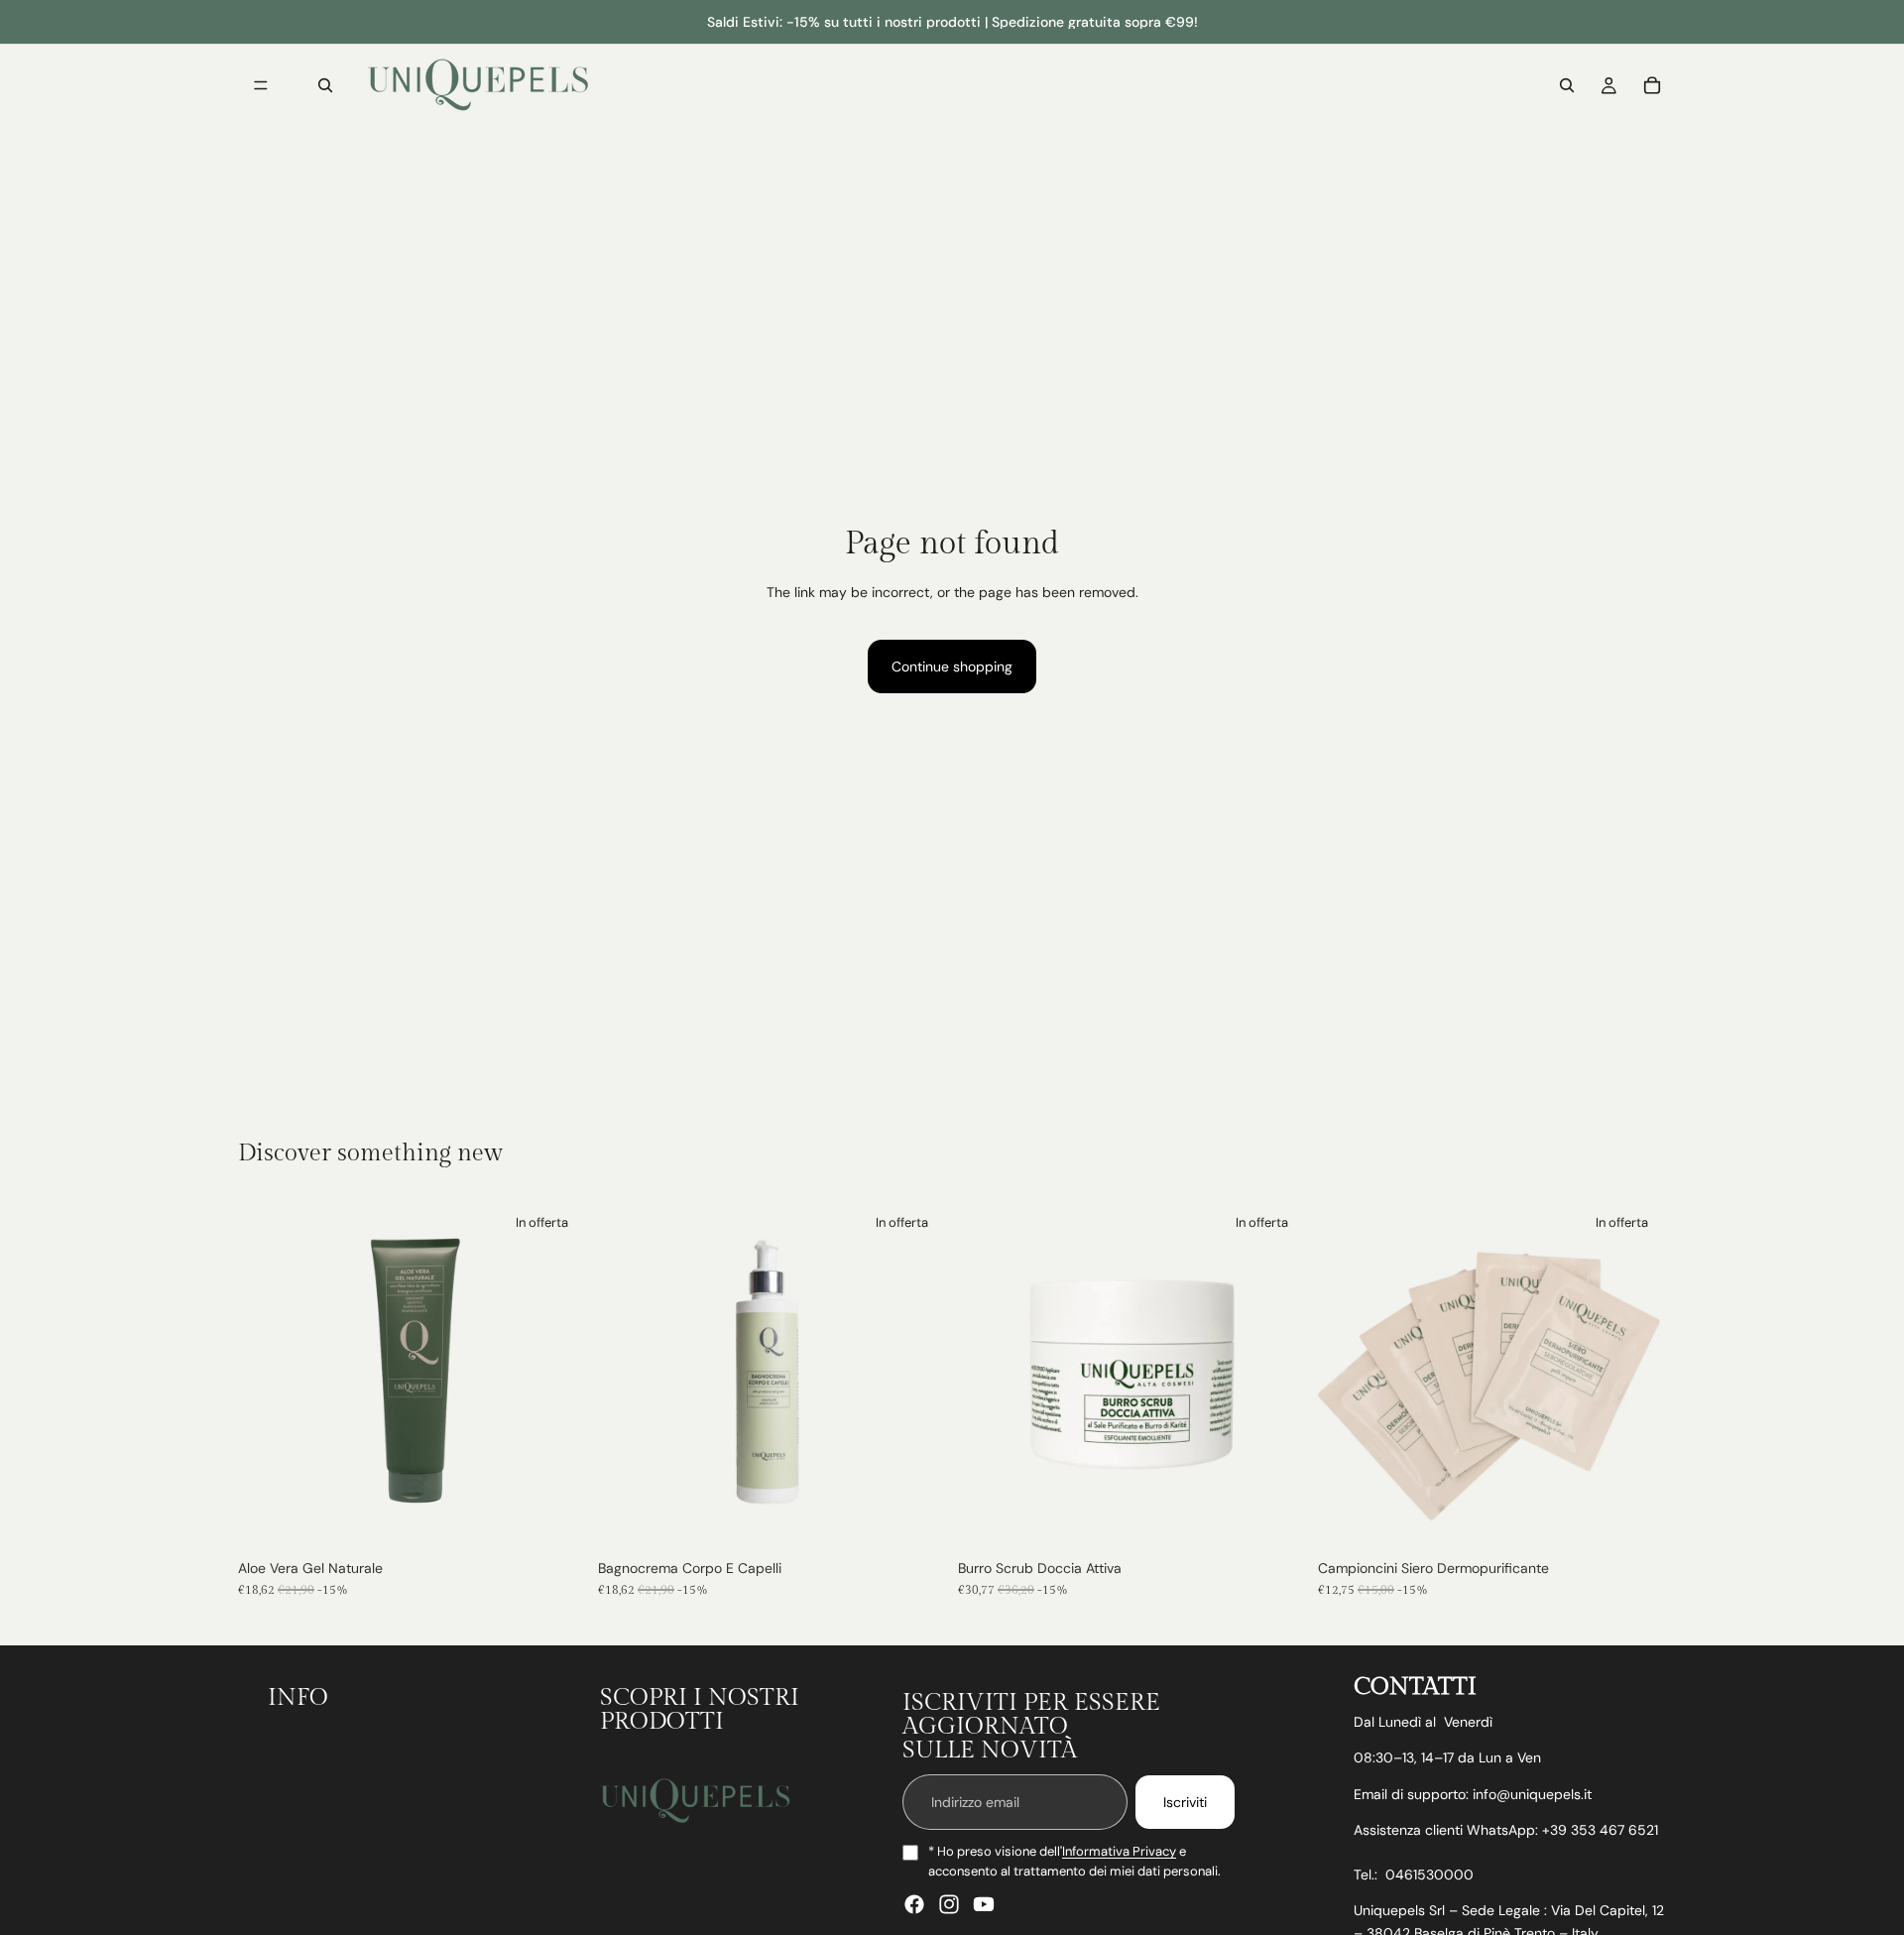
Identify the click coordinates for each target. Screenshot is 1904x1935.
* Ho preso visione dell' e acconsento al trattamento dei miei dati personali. (1074, 1861)
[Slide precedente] (988, 1375)
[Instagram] (949, 1904)
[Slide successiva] (1276, 1375)
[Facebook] (914, 1904)
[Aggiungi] (555, 1518)
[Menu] (261, 85)
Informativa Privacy (1119, 1851)
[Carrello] (1652, 85)
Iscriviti (1185, 1802)
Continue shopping (952, 666)
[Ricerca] (325, 85)
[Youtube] (984, 1904)
